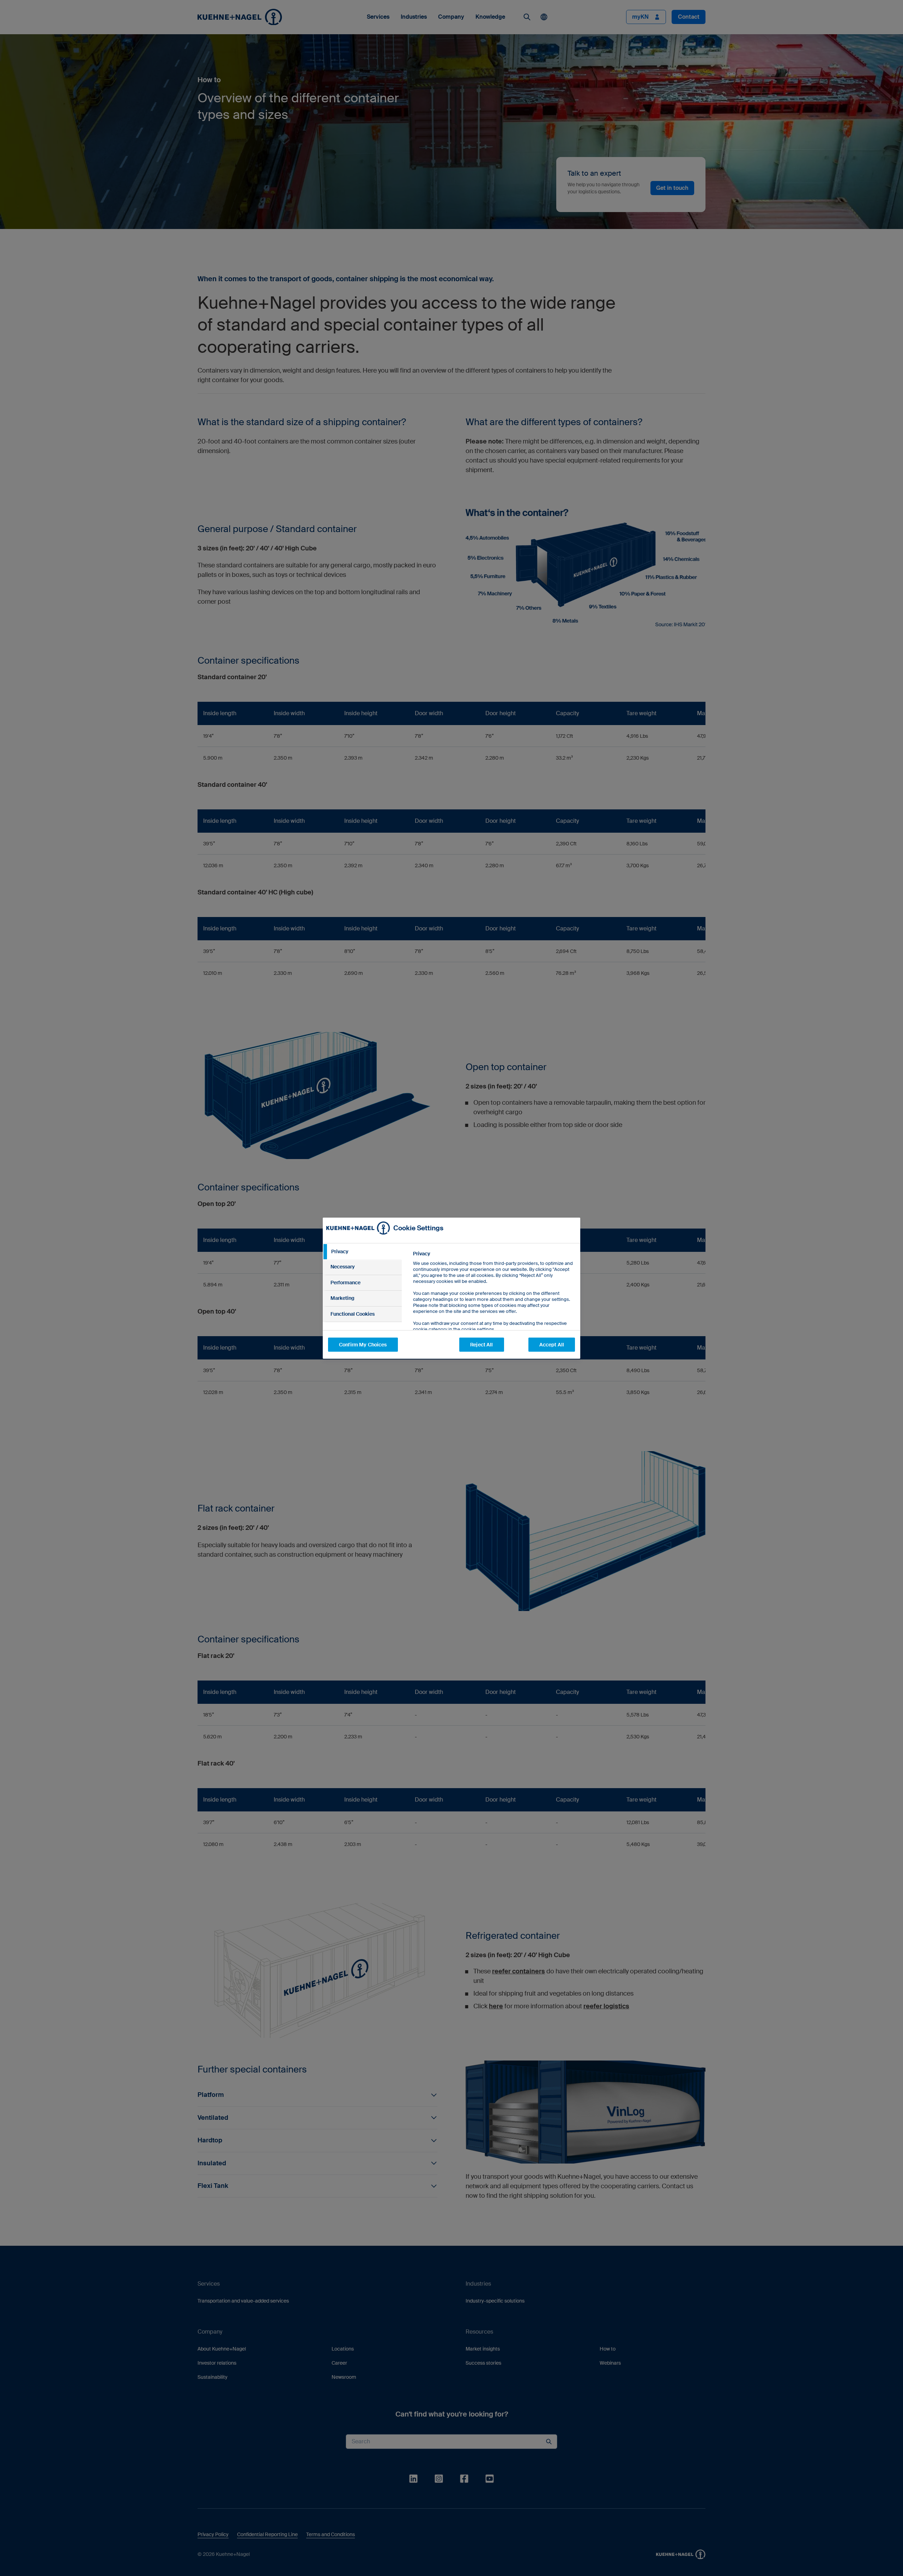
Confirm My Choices (363, 1345)
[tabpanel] (494, 1307)
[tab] (362, 1252)
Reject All (481, 1345)
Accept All (552, 1345)
